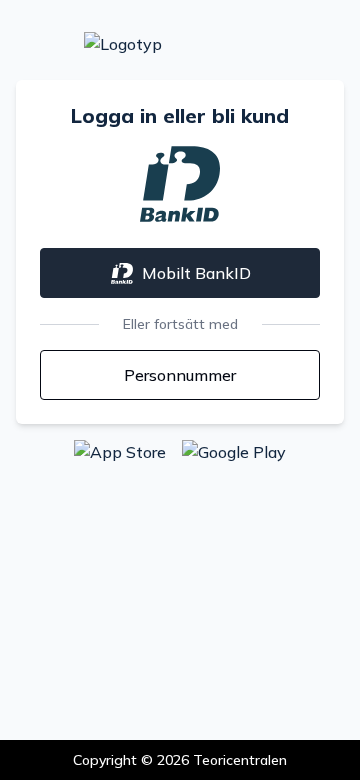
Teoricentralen (240, 760)
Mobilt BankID (196, 273)
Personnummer (180, 375)
